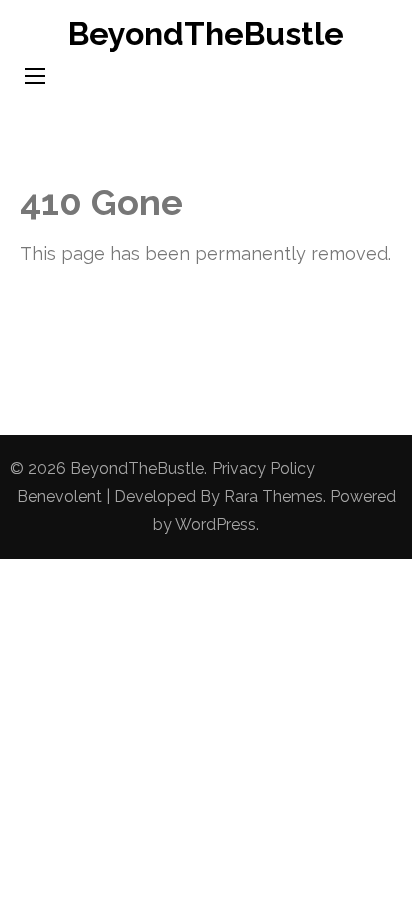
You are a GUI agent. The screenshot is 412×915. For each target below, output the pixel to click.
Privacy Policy (263, 468)
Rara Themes (273, 496)
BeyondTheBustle (206, 33)
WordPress (215, 524)
